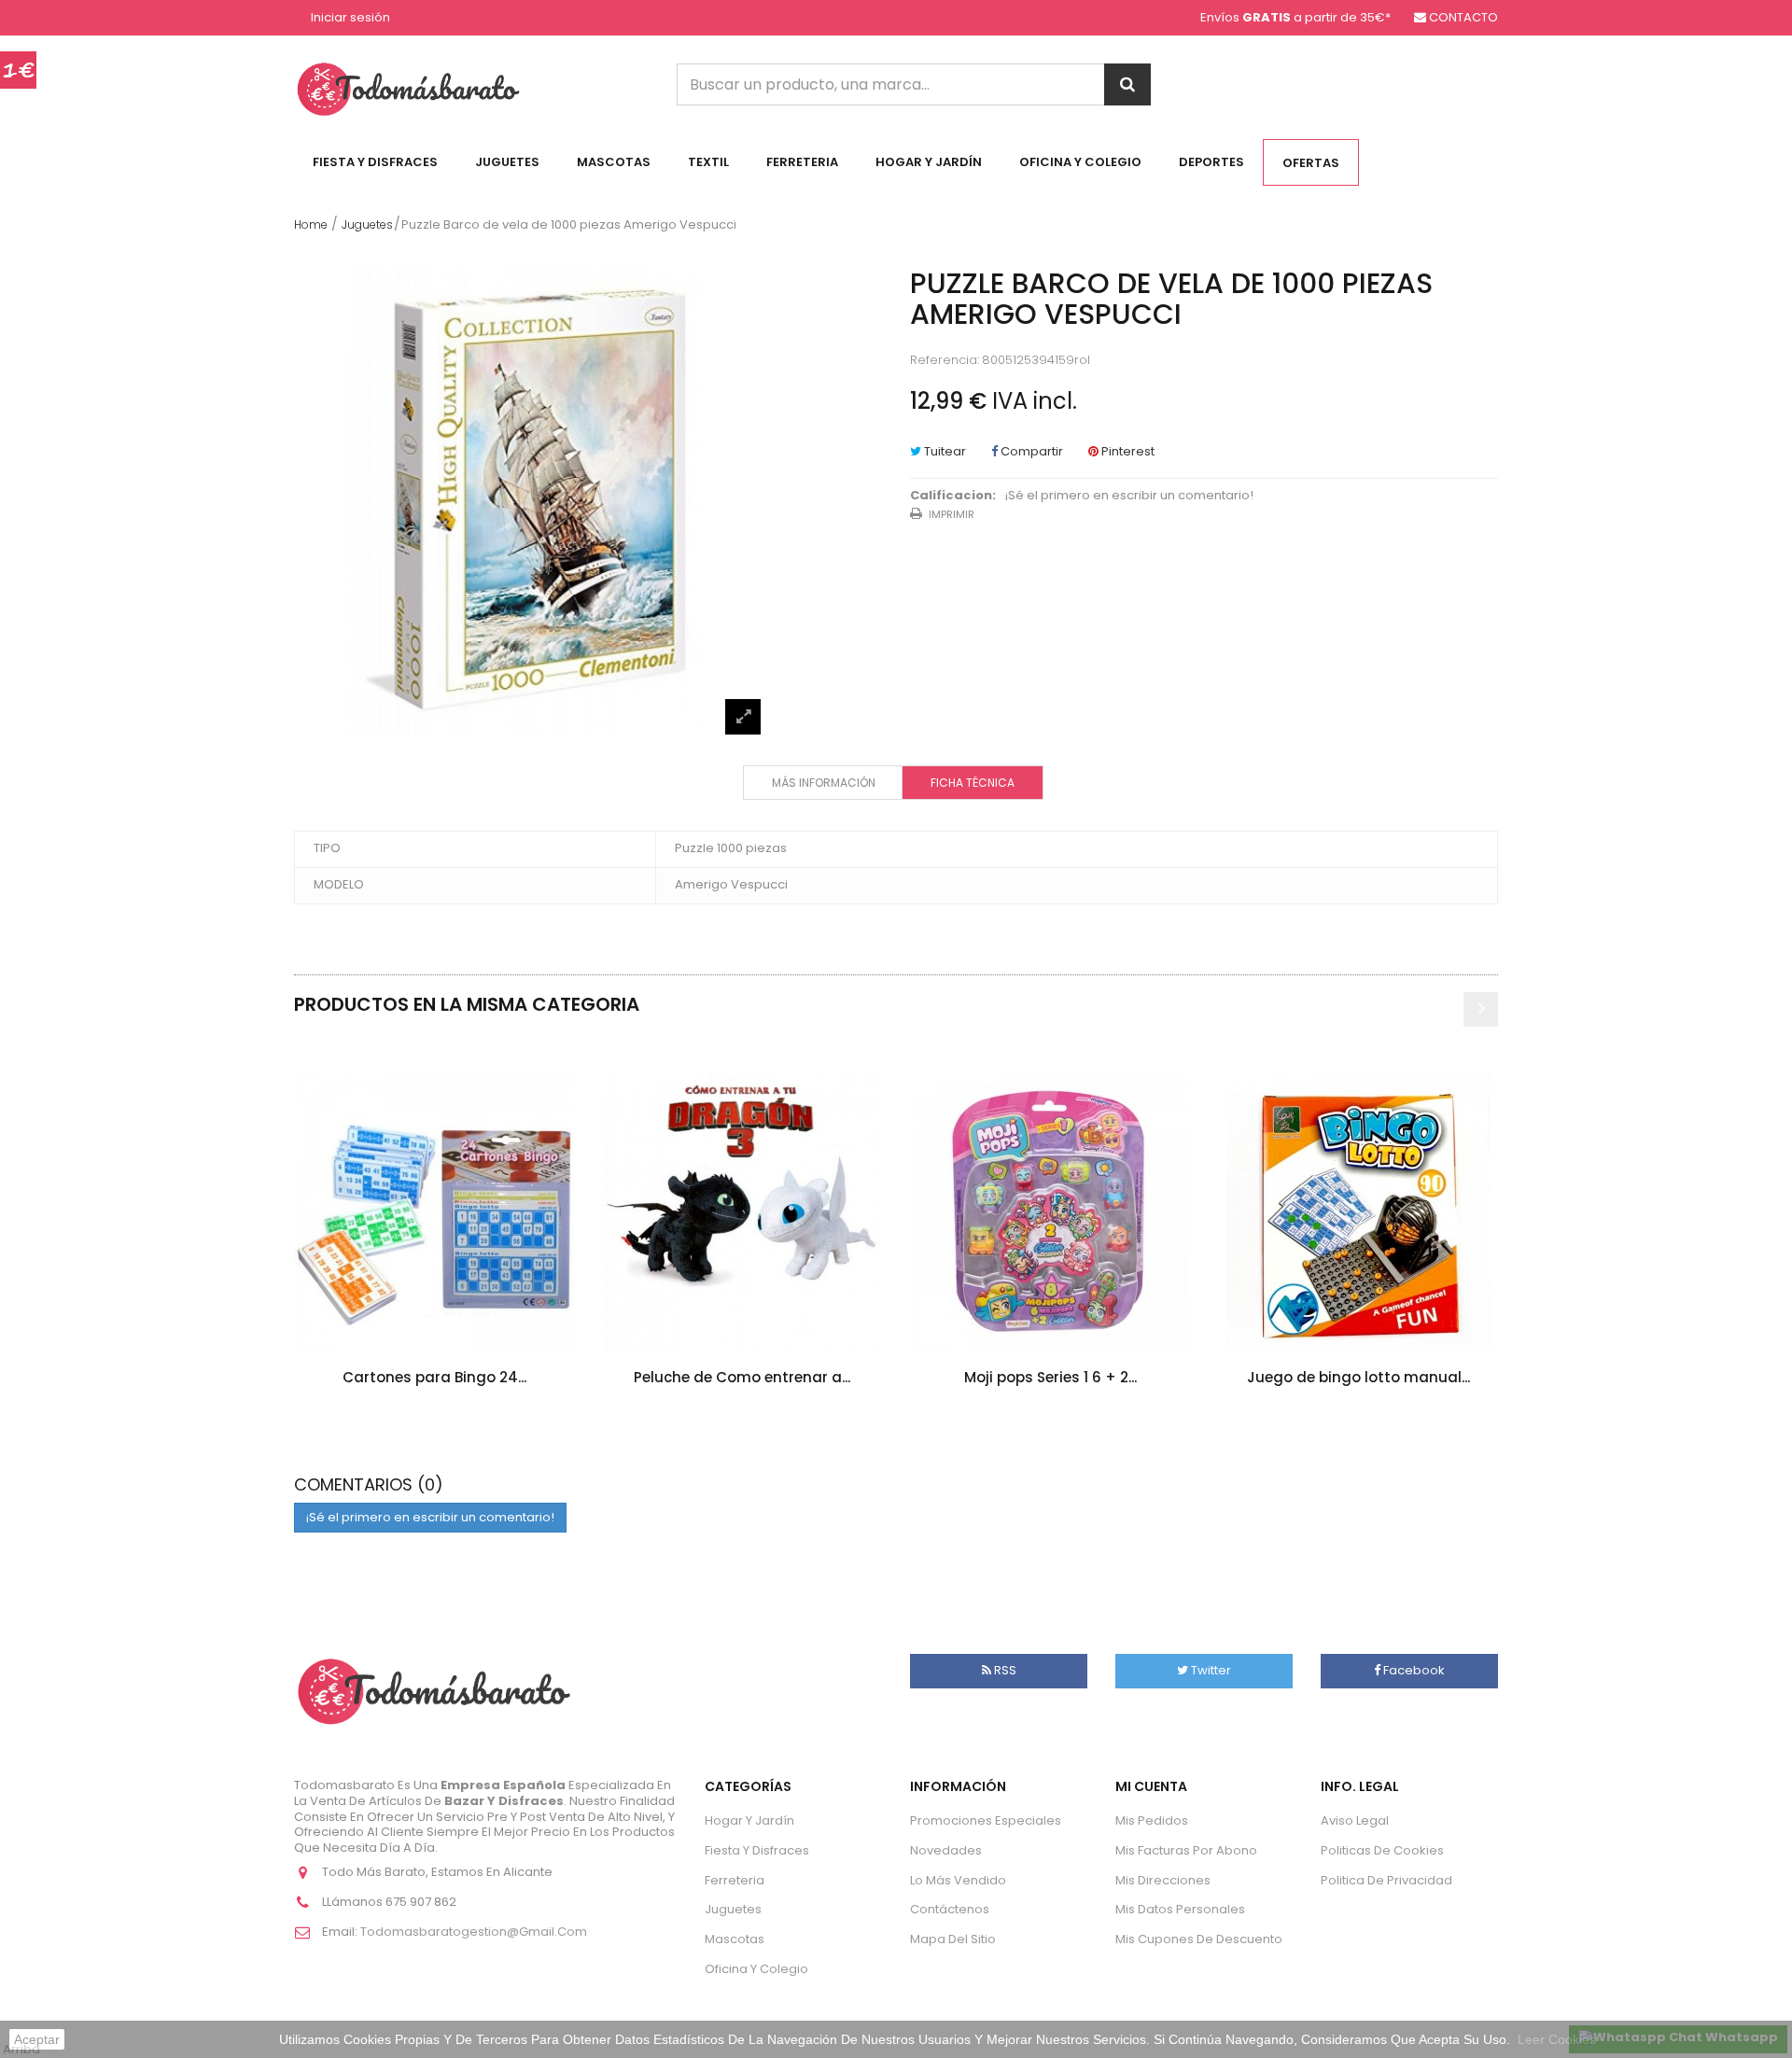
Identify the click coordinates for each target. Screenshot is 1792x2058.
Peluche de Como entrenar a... (742, 1377)
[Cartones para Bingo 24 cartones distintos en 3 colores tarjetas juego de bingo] (434, 1211)
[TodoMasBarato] (408, 88)
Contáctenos (950, 1909)
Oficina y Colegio (1080, 162)
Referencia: (945, 361)
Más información (824, 783)
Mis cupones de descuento (1199, 1939)
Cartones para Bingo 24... (434, 1377)
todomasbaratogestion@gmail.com (474, 1932)
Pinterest (1127, 451)
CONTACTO (1463, 17)
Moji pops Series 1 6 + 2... (1050, 1377)
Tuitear (944, 451)
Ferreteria (802, 162)
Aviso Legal (1355, 1820)
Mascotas (614, 162)
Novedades (946, 1850)
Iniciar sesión (350, 18)
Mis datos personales (1180, 1909)
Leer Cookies (1557, 2039)
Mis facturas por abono (1186, 1850)
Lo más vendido (958, 1880)
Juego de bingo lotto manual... (1358, 1377)
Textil (708, 162)
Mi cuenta (1151, 1786)
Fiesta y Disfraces (375, 162)
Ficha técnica (973, 783)
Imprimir (952, 514)
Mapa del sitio (953, 1939)
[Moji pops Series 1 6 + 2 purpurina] (1050, 1211)
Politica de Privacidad (1386, 1880)
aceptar (37, 2039)
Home (311, 224)
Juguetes (507, 162)
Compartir (1030, 451)
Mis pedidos (1152, 1820)
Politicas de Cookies (1382, 1850)
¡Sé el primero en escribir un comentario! (1129, 496)
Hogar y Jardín (929, 162)
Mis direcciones (1163, 1880)
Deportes (1211, 162)
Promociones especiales (986, 1820)
